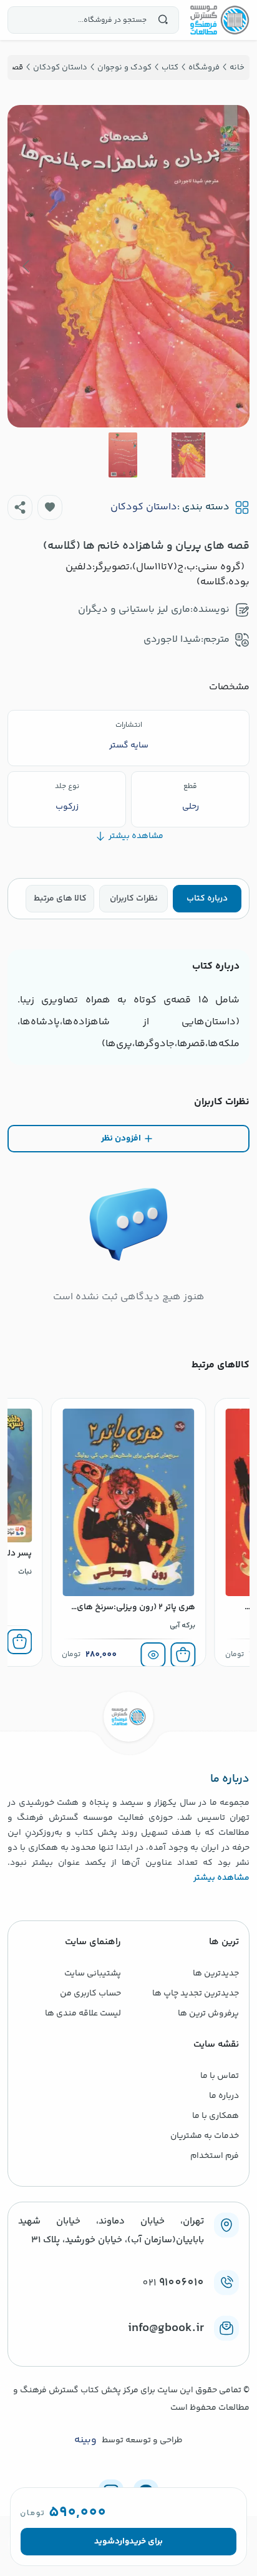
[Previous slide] (230, 266)
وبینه (85, 2440)
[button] (50, 507)
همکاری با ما (216, 2116)
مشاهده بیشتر (221, 1878)
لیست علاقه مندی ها (83, 2014)
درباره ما (224, 2096)
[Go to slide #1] (188, 455)
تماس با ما (220, 2076)
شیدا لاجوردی (172, 640)
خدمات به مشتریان (205, 2136)
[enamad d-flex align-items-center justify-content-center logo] (128, 2349)
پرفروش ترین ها (208, 2014)
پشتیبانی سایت (93, 1974)
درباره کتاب (207, 899)
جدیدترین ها (216, 1974)
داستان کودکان (144, 507)
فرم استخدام (215, 2156)
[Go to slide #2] (123, 455)
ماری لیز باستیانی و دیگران (134, 610)
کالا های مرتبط (60, 899)
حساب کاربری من (90, 1994)
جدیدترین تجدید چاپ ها (196, 1994)
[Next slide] (27, 266)
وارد (122, 2542)
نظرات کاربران (134, 899)
